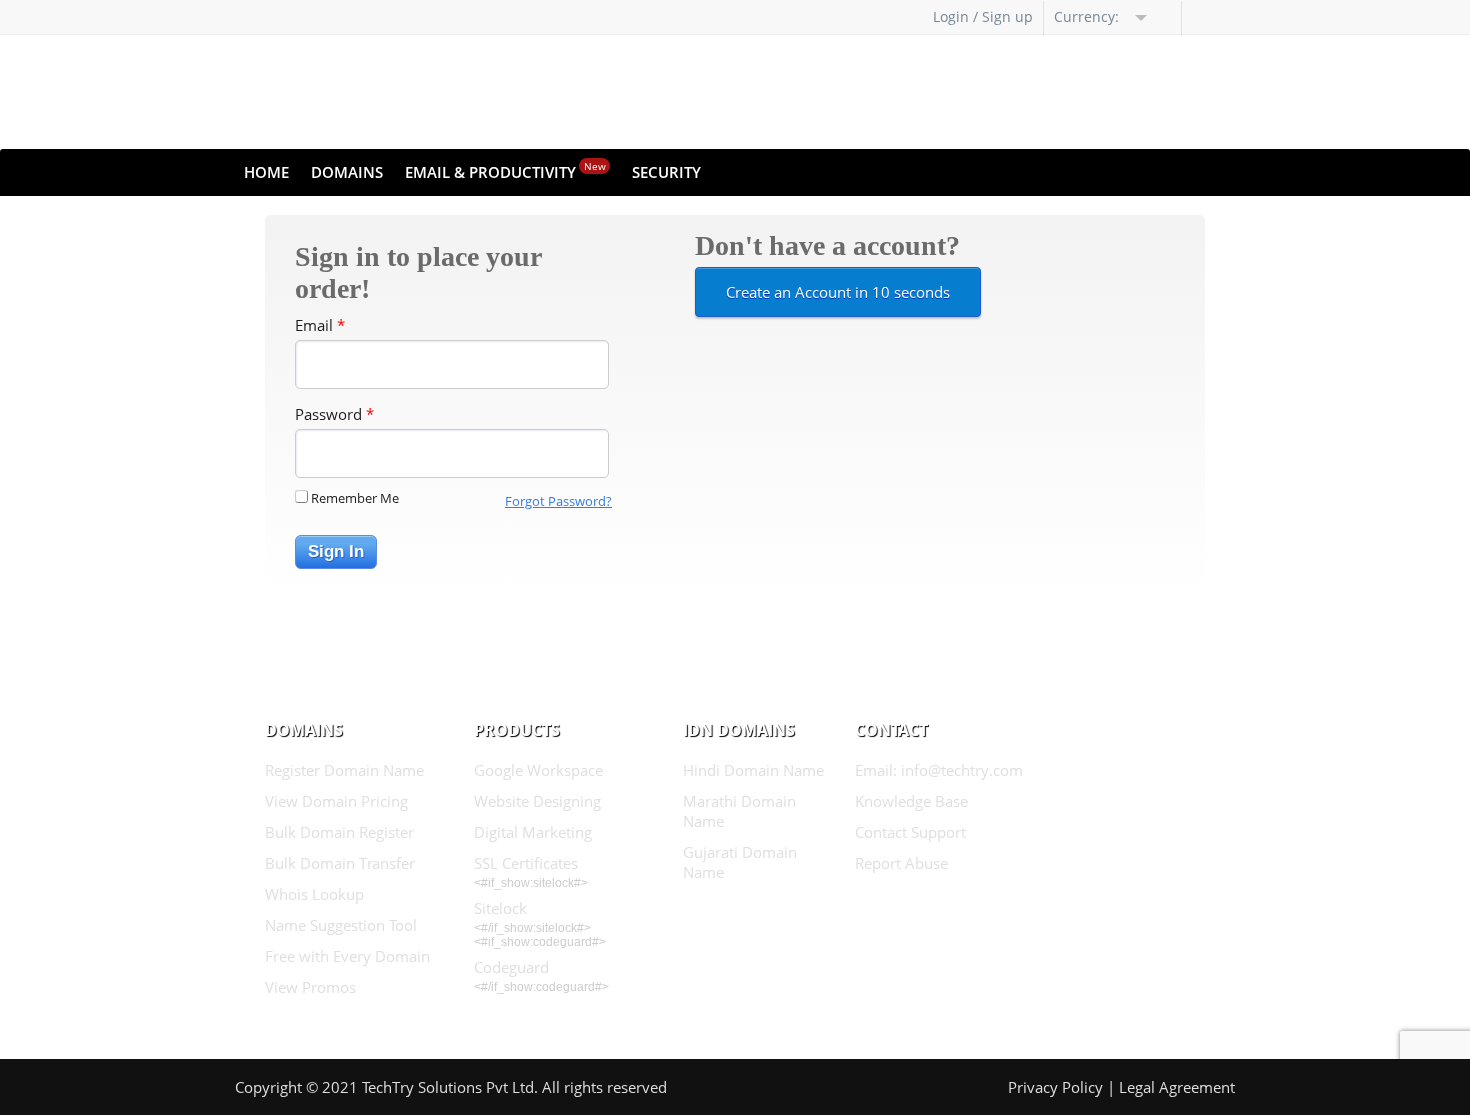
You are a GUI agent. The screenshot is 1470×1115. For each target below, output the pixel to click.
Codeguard (511, 967)
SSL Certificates (526, 863)
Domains (347, 172)
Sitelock (500, 908)
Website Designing (537, 801)
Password (334, 414)
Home (266, 172)
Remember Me (355, 498)
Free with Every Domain (347, 956)
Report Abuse (901, 863)
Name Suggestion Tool (341, 925)
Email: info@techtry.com (939, 770)
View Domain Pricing (336, 801)
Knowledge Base (911, 801)
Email (320, 325)
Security (666, 172)
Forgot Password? (558, 501)
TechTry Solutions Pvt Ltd (448, 1087)
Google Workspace (538, 770)
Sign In (336, 551)
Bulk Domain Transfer (340, 863)
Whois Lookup (314, 894)
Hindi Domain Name (753, 770)
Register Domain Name (344, 770)
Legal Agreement (1177, 1087)
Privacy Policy (1055, 1087)
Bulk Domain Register (339, 832)
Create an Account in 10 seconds (838, 292)
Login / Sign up (983, 16)
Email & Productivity (505, 170)
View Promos (310, 987)
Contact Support (910, 832)
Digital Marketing (533, 832)
